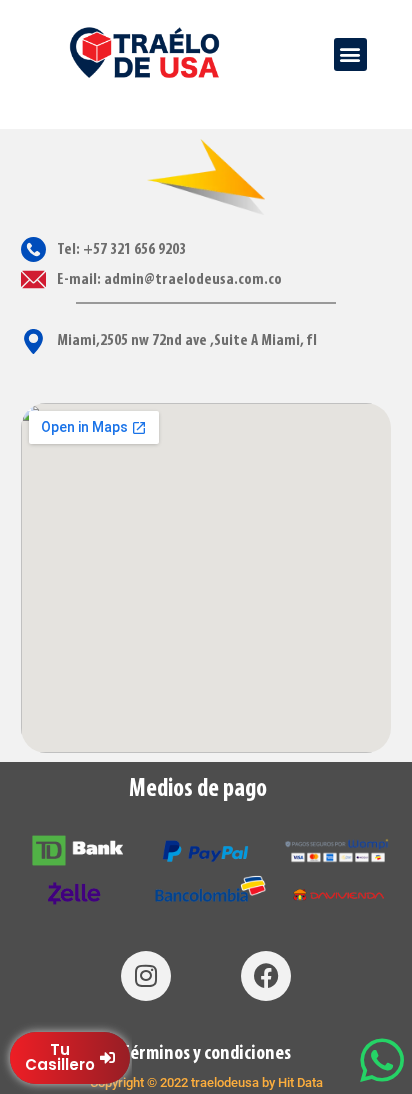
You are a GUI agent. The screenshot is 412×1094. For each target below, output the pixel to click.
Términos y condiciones (206, 1054)
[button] (350, 54)
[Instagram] (146, 976)
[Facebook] (266, 976)
